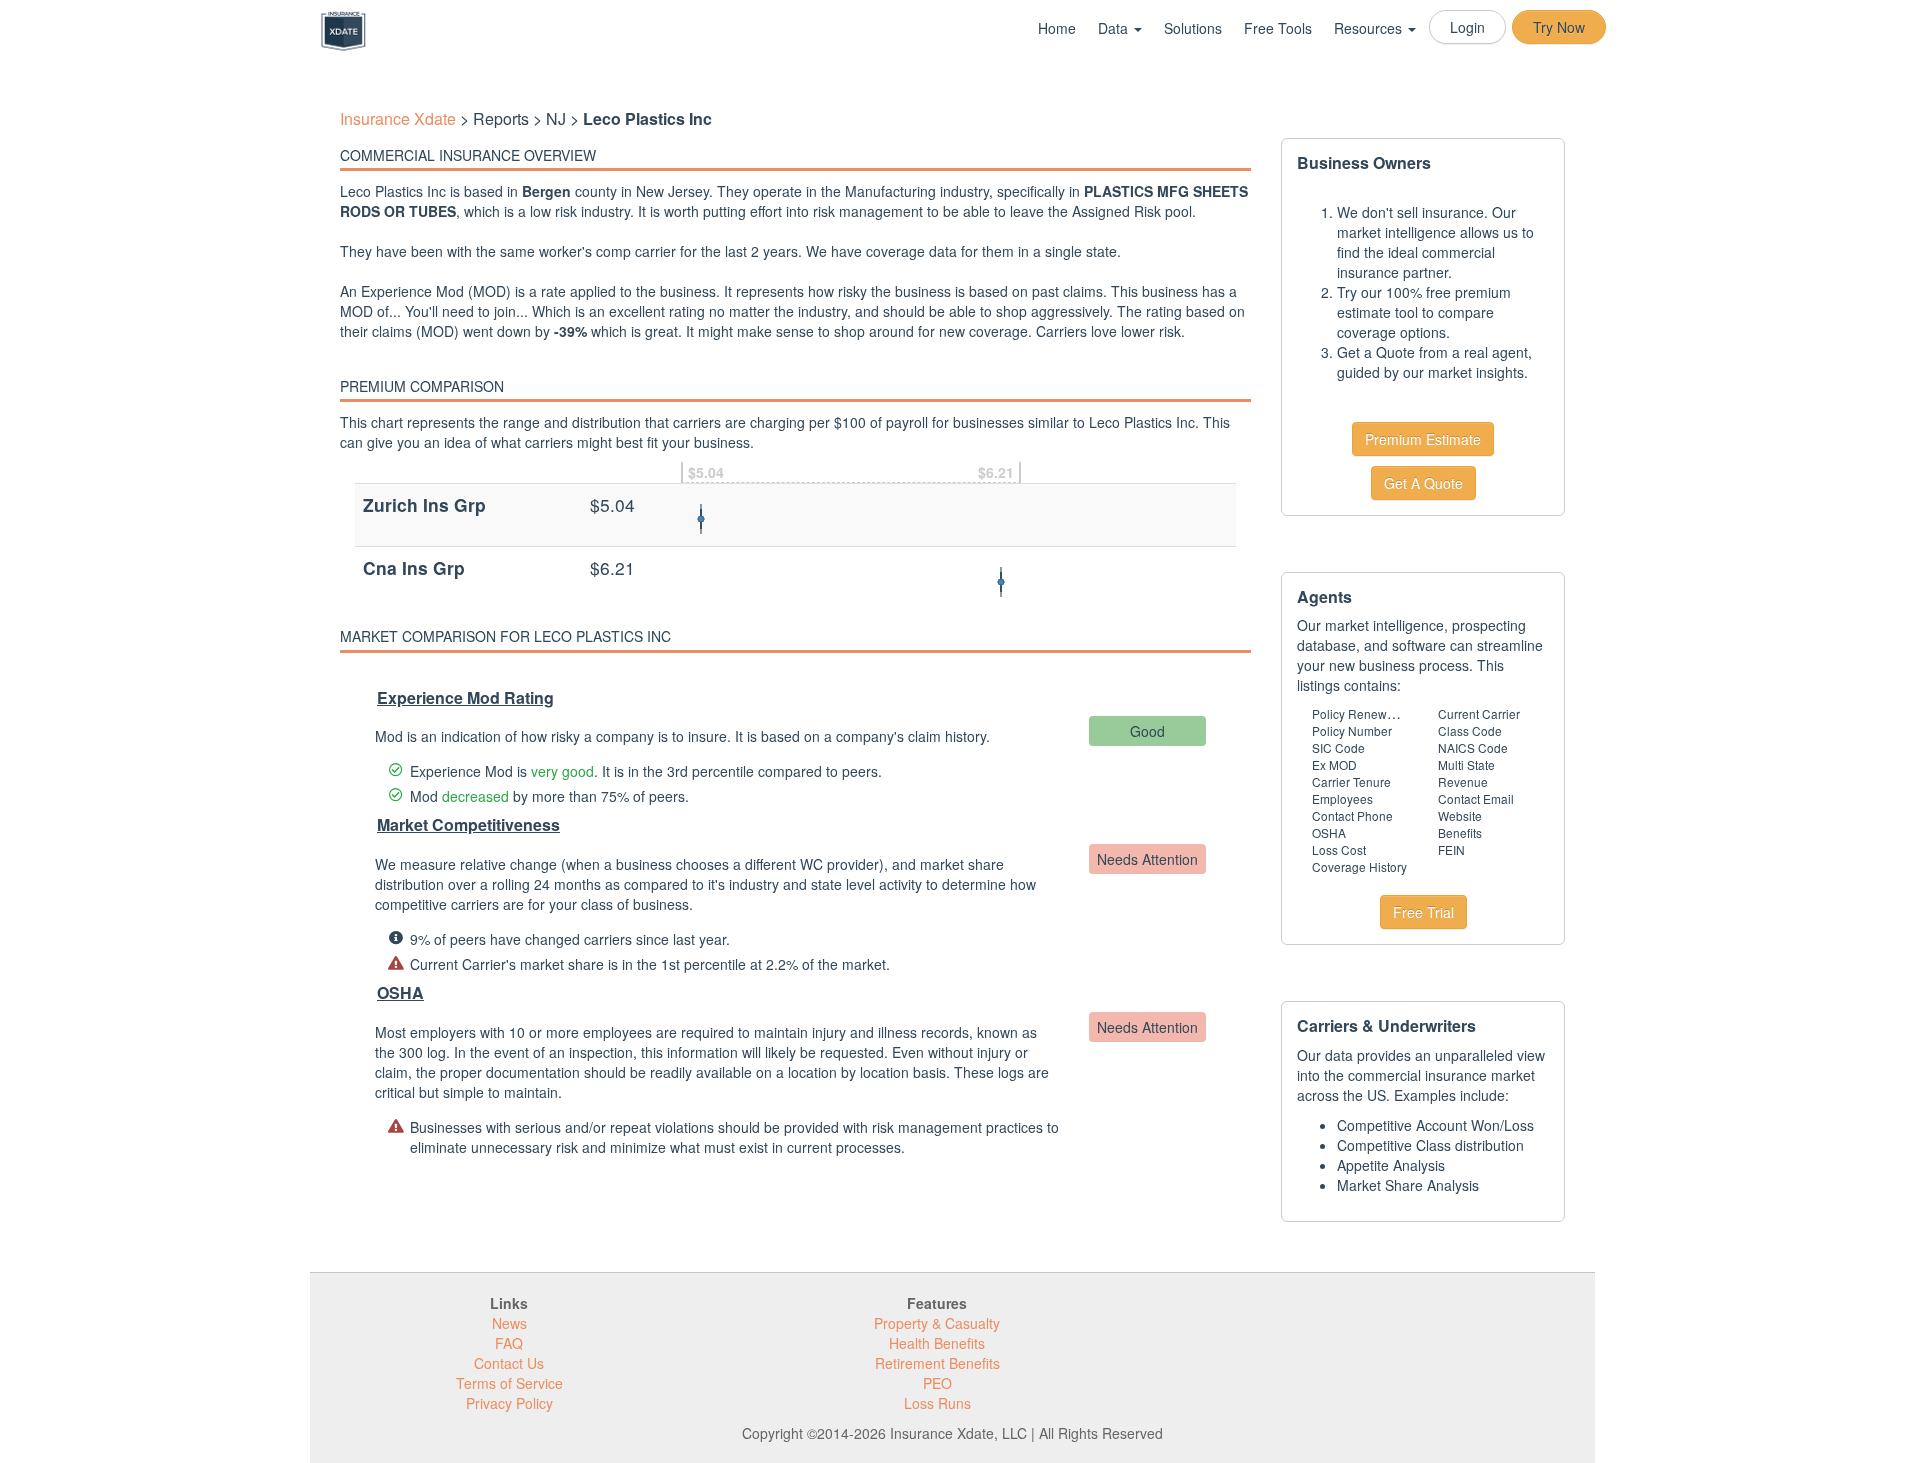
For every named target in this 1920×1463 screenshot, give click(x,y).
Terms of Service (509, 1383)
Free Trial (1423, 912)
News (509, 1323)
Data (1115, 28)
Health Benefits (937, 1343)
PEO (937, 1383)
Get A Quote (1423, 483)
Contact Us (509, 1363)
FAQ (509, 1343)
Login (1467, 27)
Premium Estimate (1423, 439)
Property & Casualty (937, 1323)
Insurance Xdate (398, 118)
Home (1057, 28)
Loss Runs (937, 1403)
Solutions (1193, 28)
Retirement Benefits (937, 1363)
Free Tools (1278, 28)
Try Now (1559, 27)
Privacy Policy (509, 1403)
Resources (1370, 28)
